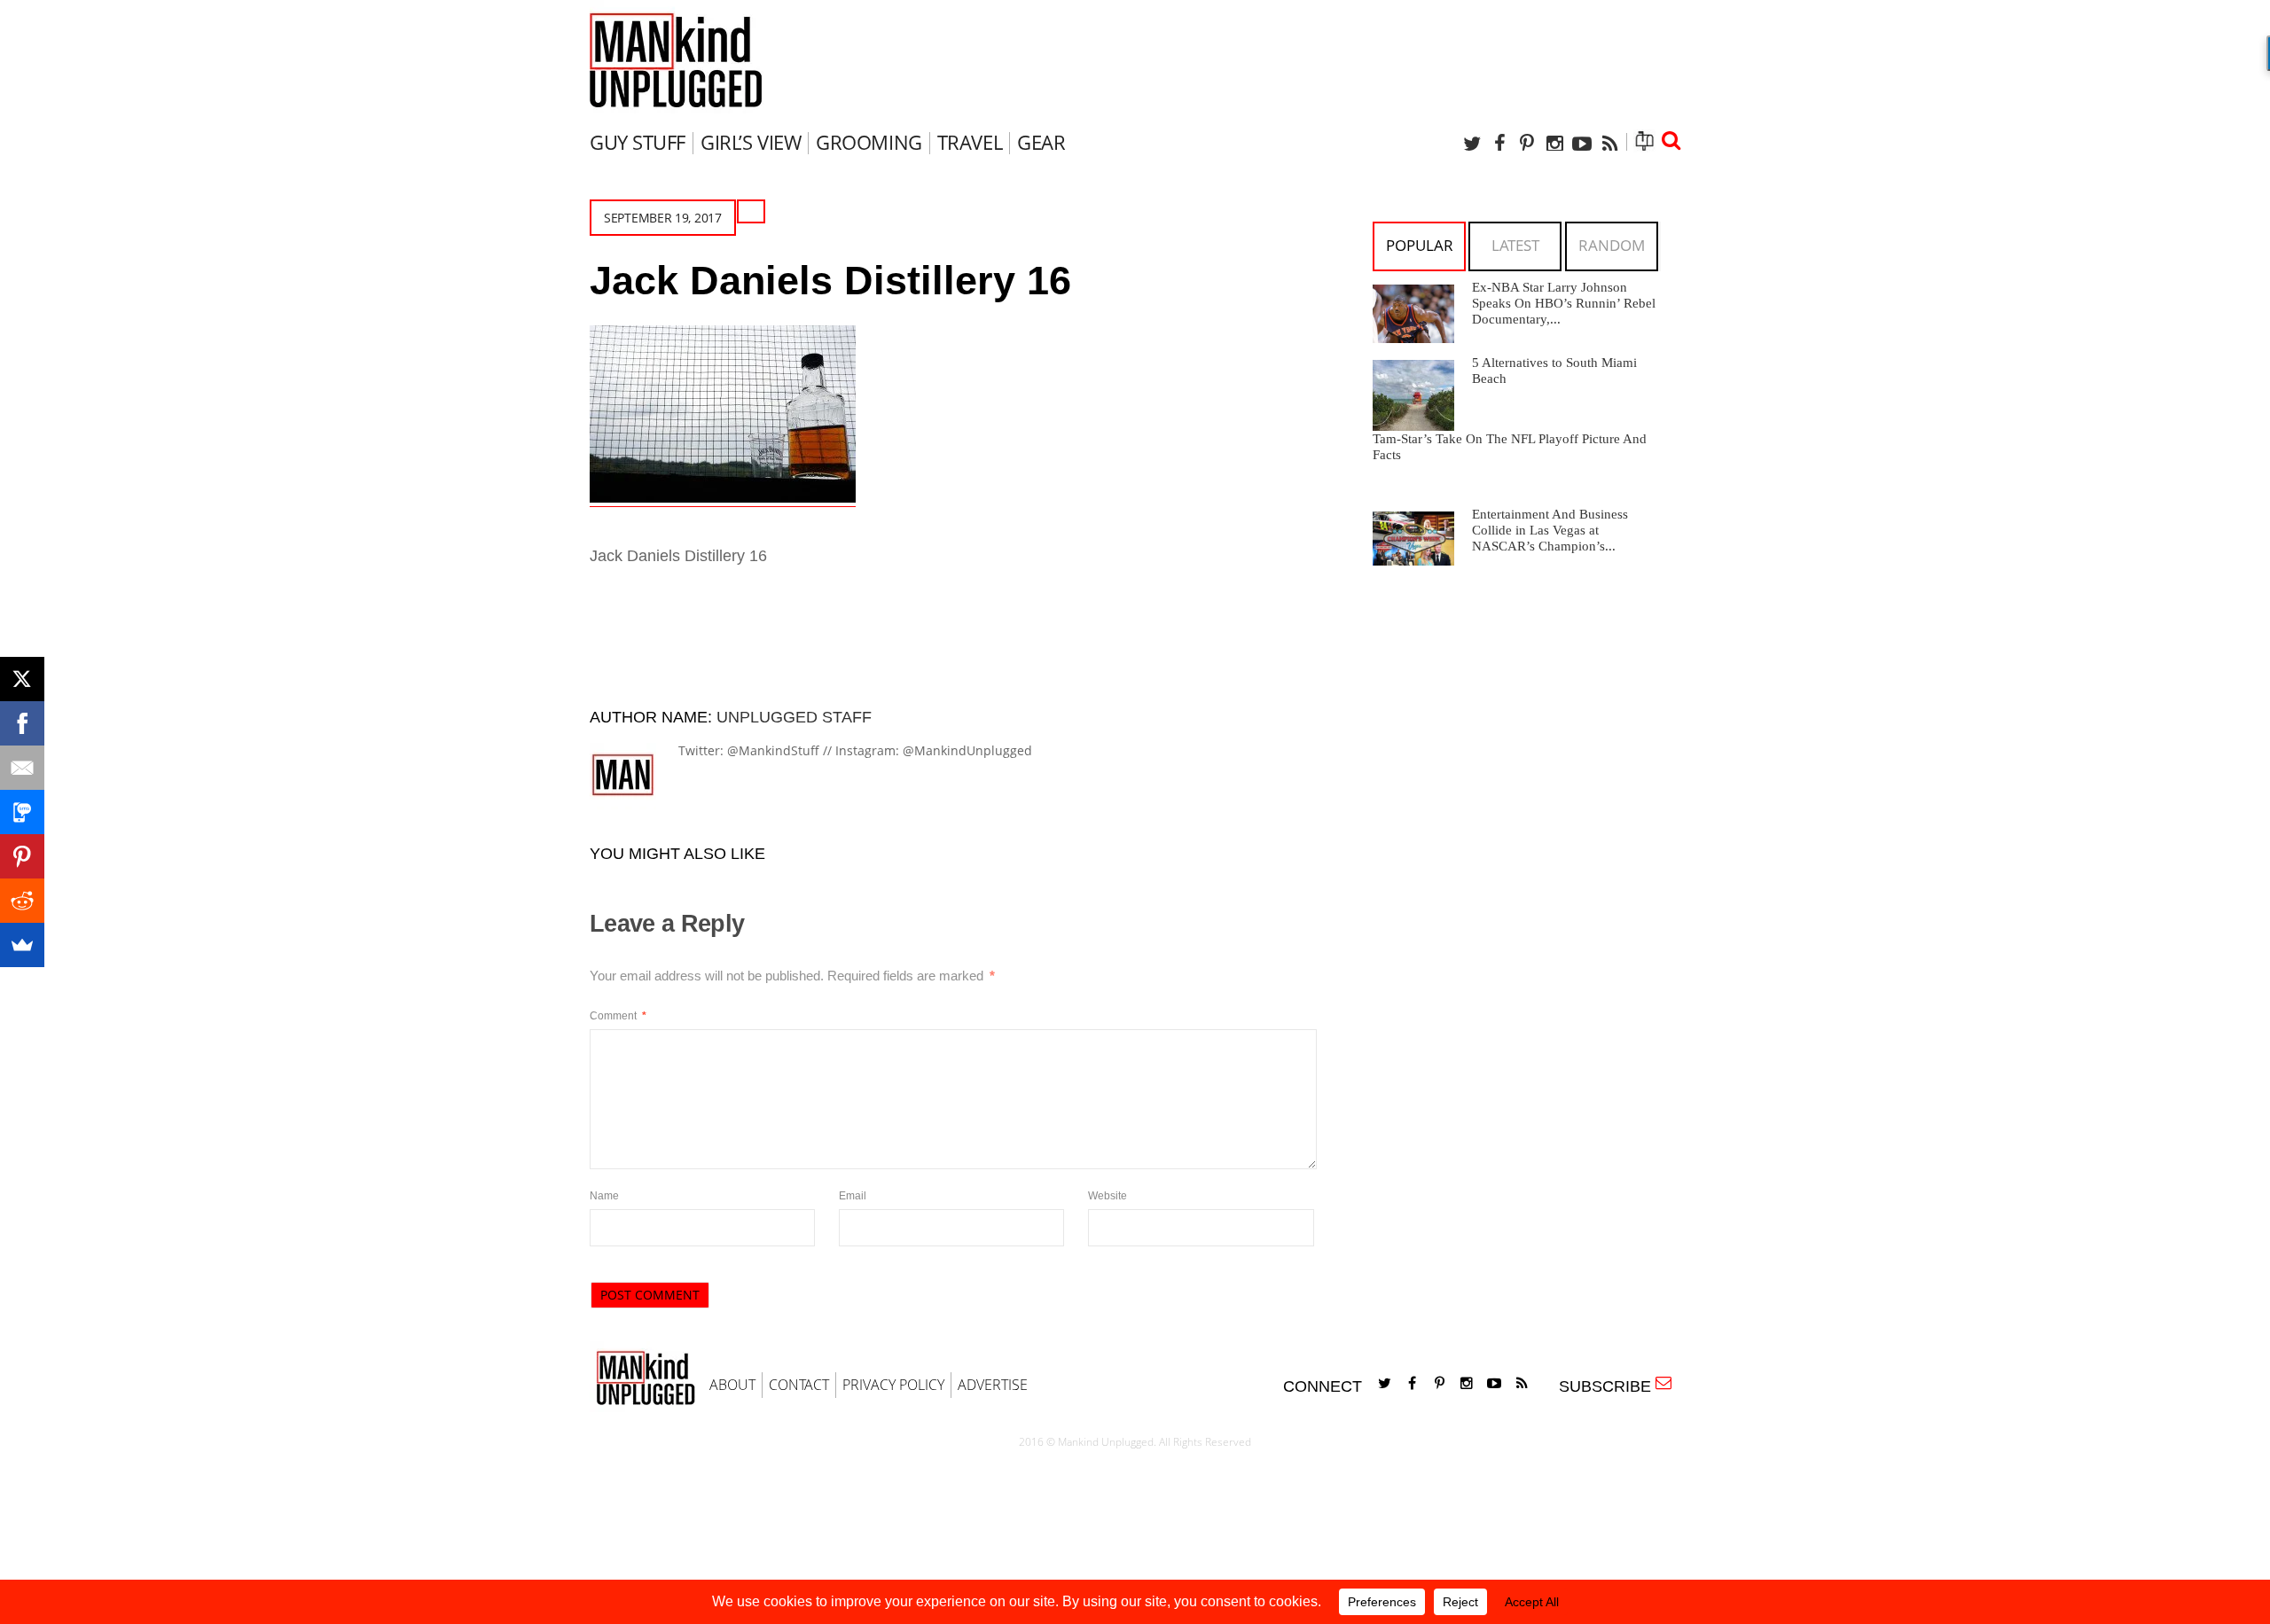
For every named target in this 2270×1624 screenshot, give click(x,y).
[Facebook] (1499, 143)
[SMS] (22, 812)
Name (604, 1196)
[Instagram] (1554, 143)
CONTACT (799, 1385)
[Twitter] (1472, 143)
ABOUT (732, 1385)
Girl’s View (751, 142)
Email (853, 1196)
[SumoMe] (22, 945)
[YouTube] (1582, 143)
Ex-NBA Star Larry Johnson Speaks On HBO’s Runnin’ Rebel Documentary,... (1564, 303)
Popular (1420, 245)
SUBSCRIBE (1609, 1386)
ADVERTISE (993, 1385)
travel (970, 142)
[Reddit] (22, 901)
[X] (22, 679)
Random (1612, 245)
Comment (618, 1016)
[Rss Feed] (1609, 143)
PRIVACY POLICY (893, 1385)
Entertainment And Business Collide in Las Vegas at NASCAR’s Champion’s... (1550, 530)
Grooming (869, 142)
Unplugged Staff (794, 717)
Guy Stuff (638, 142)
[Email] (22, 768)
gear (1041, 142)
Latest (1515, 245)
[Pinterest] (1527, 143)
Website (1108, 1196)
